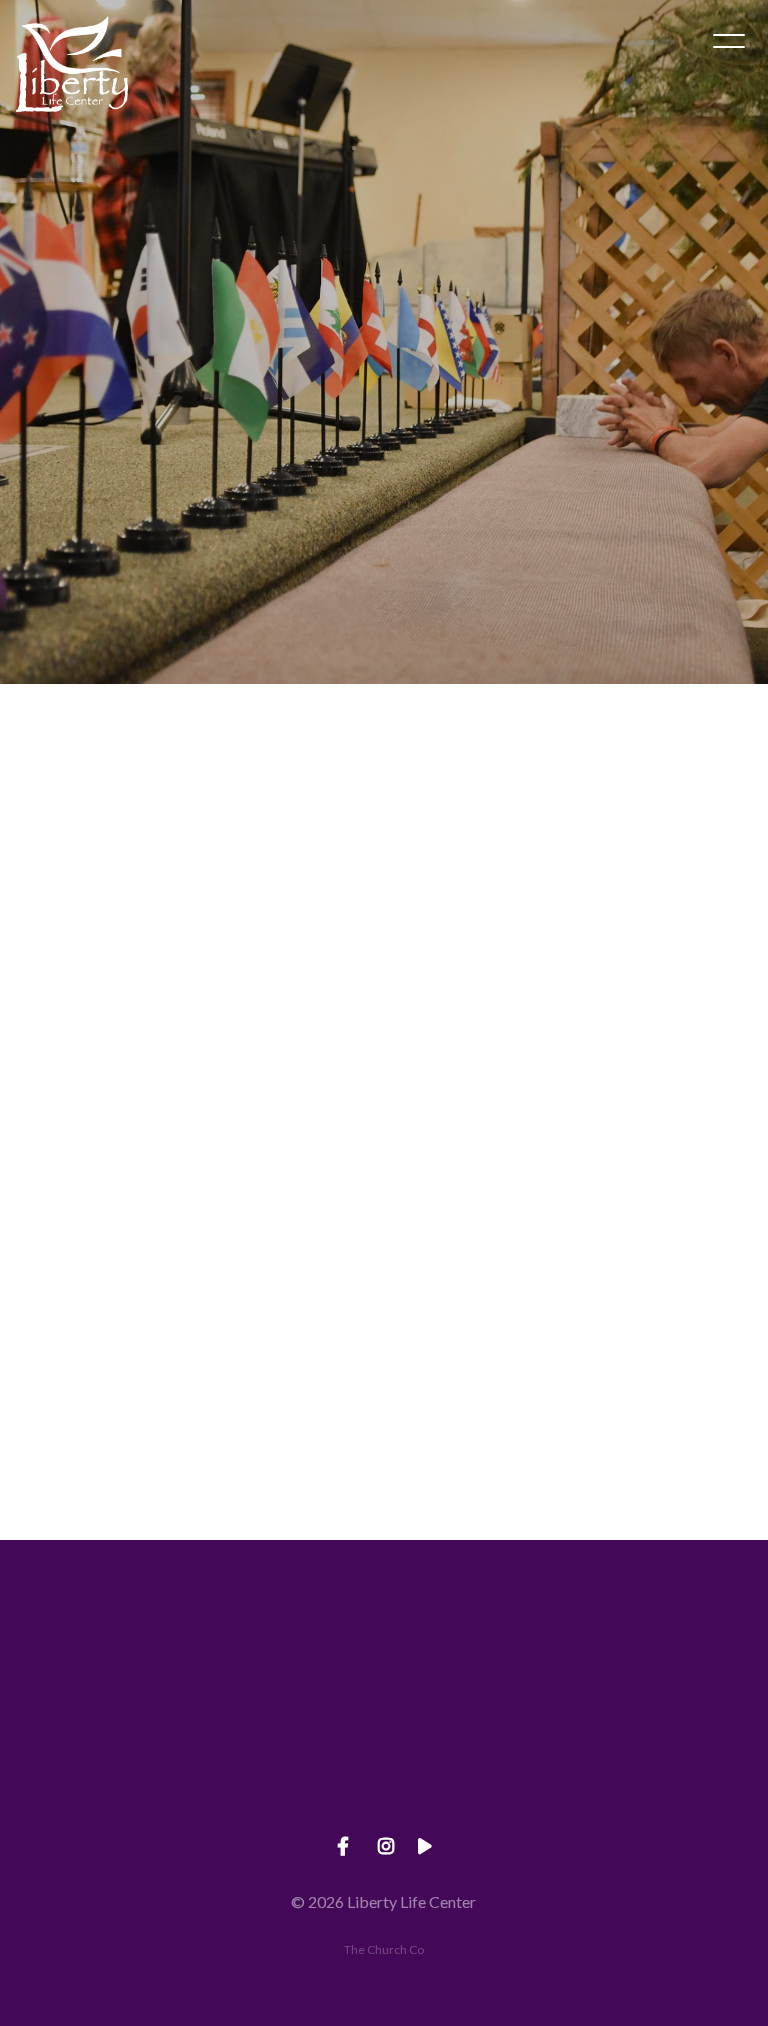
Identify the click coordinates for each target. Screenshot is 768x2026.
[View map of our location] (480, 1650)
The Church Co (384, 1949)
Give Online (672, 1762)
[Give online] (672, 1650)
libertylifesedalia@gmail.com (96, 1762)
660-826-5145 (288, 1762)
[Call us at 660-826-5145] (288, 1650)
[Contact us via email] (96, 1650)
